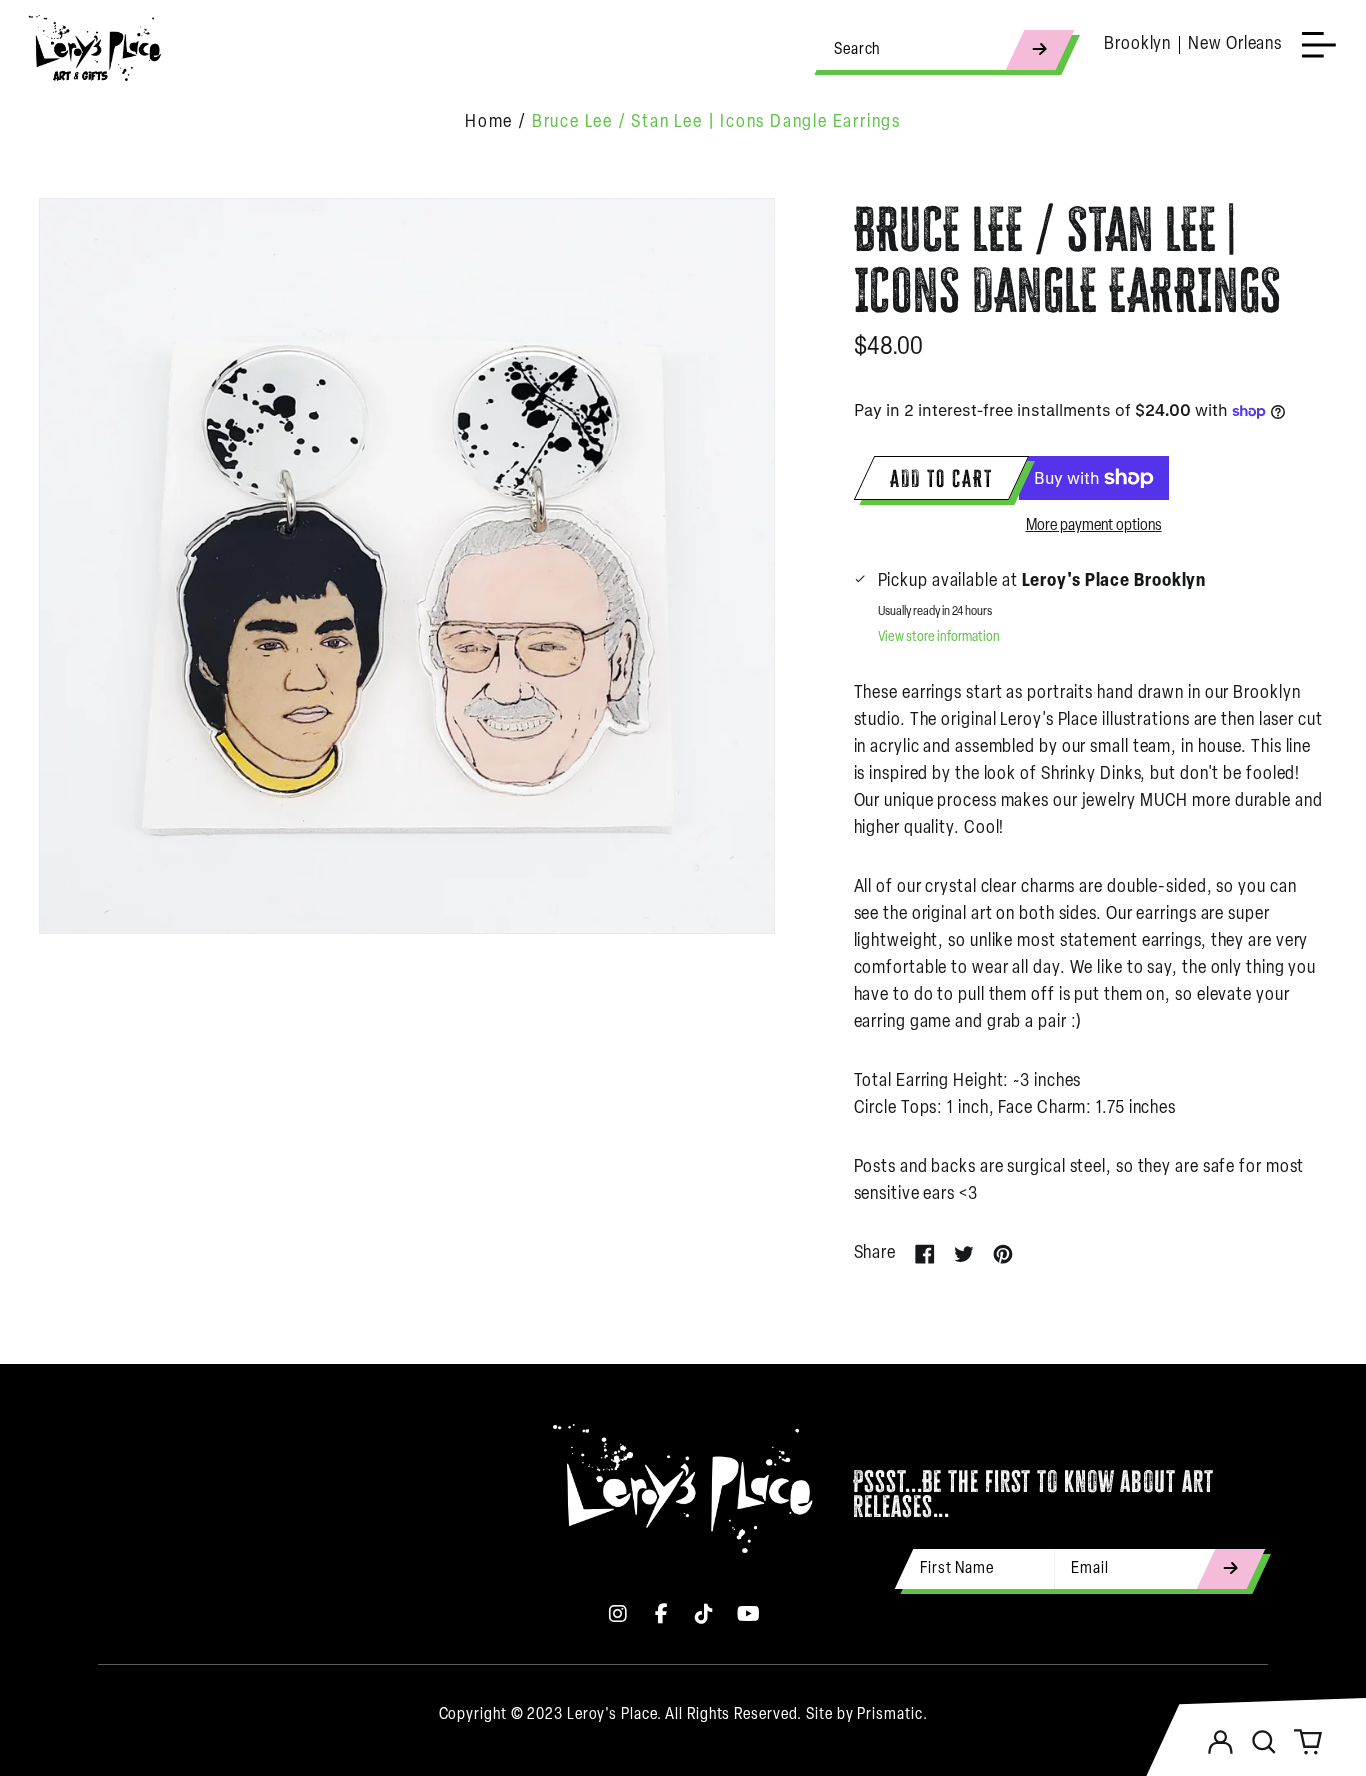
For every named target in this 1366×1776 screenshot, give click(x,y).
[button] (1264, 1742)
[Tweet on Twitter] (964, 1254)
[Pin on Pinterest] (1003, 1254)
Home (489, 123)
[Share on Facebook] (925, 1254)
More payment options (1094, 526)
